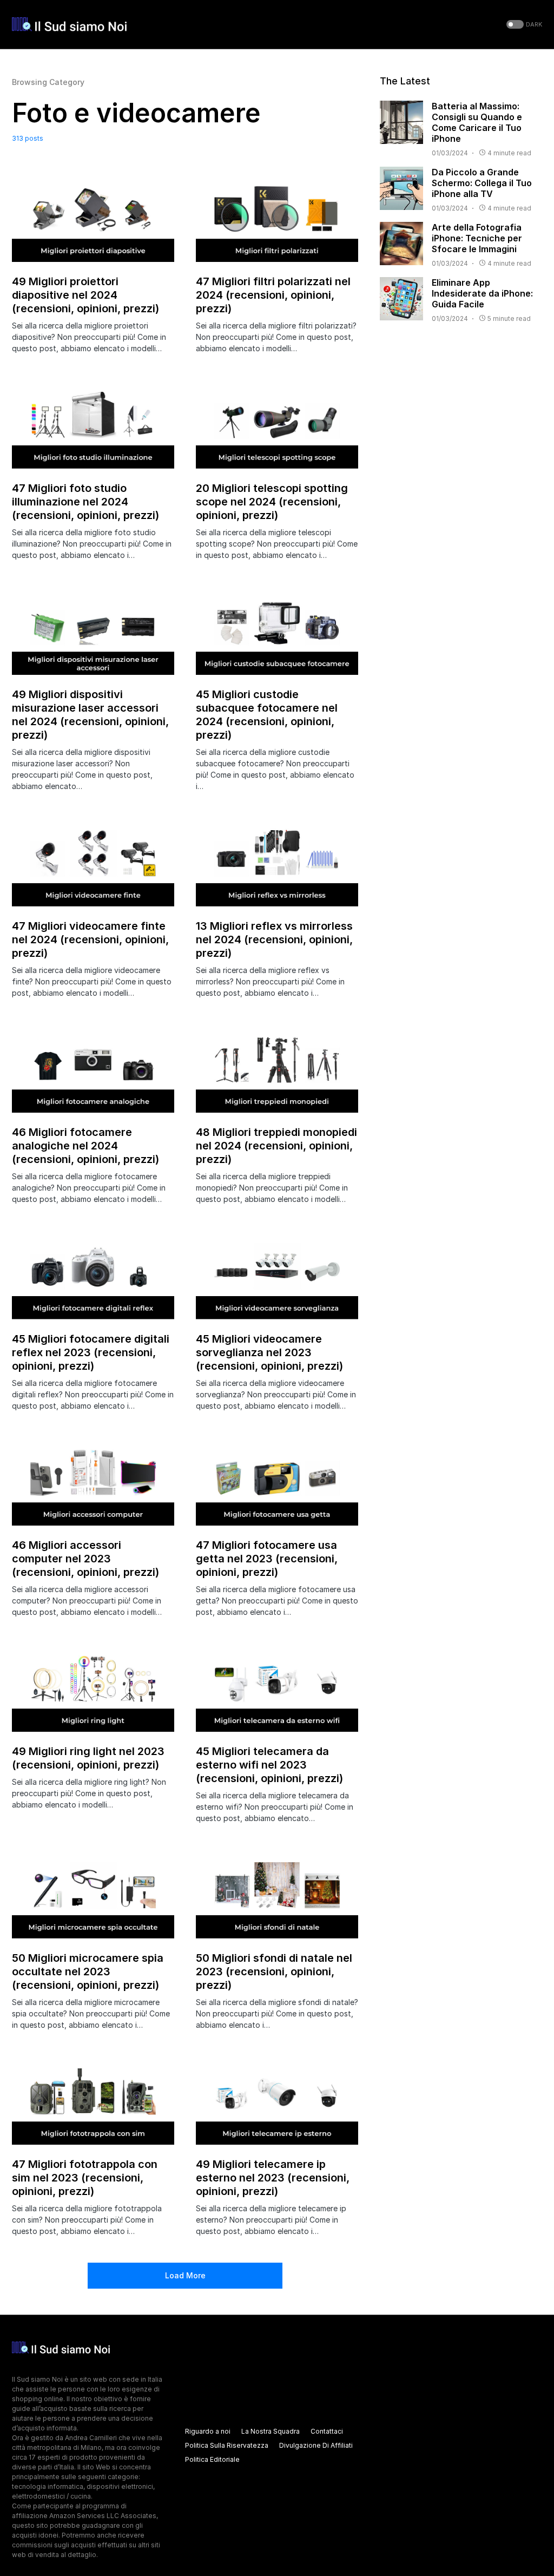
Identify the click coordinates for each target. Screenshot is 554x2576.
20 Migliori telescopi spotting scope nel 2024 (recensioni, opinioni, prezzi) (272, 502)
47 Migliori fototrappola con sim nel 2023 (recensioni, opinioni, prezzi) (85, 2178)
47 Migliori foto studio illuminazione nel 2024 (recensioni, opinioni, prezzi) (85, 502)
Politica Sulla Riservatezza (227, 2445)
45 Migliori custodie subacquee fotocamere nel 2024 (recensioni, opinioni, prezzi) (267, 715)
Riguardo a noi (208, 2431)
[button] (523, 25)
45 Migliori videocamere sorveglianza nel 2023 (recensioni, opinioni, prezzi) (269, 1352)
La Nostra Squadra (271, 2431)
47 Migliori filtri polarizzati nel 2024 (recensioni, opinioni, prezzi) (273, 295)
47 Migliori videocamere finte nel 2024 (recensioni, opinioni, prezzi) (90, 939)
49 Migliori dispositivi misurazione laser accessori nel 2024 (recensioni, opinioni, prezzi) (90, 715)
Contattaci (327, 2431)
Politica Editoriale (212, 2459)
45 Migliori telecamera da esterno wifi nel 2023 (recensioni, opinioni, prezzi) (269, 1765)
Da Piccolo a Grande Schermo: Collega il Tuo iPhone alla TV (482, 183)
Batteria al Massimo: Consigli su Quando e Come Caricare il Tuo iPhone (477, 122)
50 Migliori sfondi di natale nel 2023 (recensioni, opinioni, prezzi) (274, 1972)
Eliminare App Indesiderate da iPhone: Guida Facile (482, 293)
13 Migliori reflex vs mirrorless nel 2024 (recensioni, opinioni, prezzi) (274, 939)
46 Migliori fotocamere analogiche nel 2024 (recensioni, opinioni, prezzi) (85, 1146)
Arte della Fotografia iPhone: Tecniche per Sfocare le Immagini (477, 238)
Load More (185, 2275)
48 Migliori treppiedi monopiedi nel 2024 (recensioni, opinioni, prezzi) (276, 1146)
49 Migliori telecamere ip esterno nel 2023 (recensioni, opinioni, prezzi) (273, 2178)
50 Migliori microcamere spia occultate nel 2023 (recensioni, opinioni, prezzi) (88, 1972)
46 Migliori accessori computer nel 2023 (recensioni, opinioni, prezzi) (85, 1559)
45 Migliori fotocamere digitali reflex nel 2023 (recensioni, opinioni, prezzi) (91, 1352)
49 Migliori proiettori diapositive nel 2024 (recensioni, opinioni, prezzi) (85, 295)
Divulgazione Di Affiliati (316, 2445)
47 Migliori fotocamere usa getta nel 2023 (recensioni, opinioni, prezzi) (267, 1559)
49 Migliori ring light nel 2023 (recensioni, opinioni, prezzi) (88, 1758)
